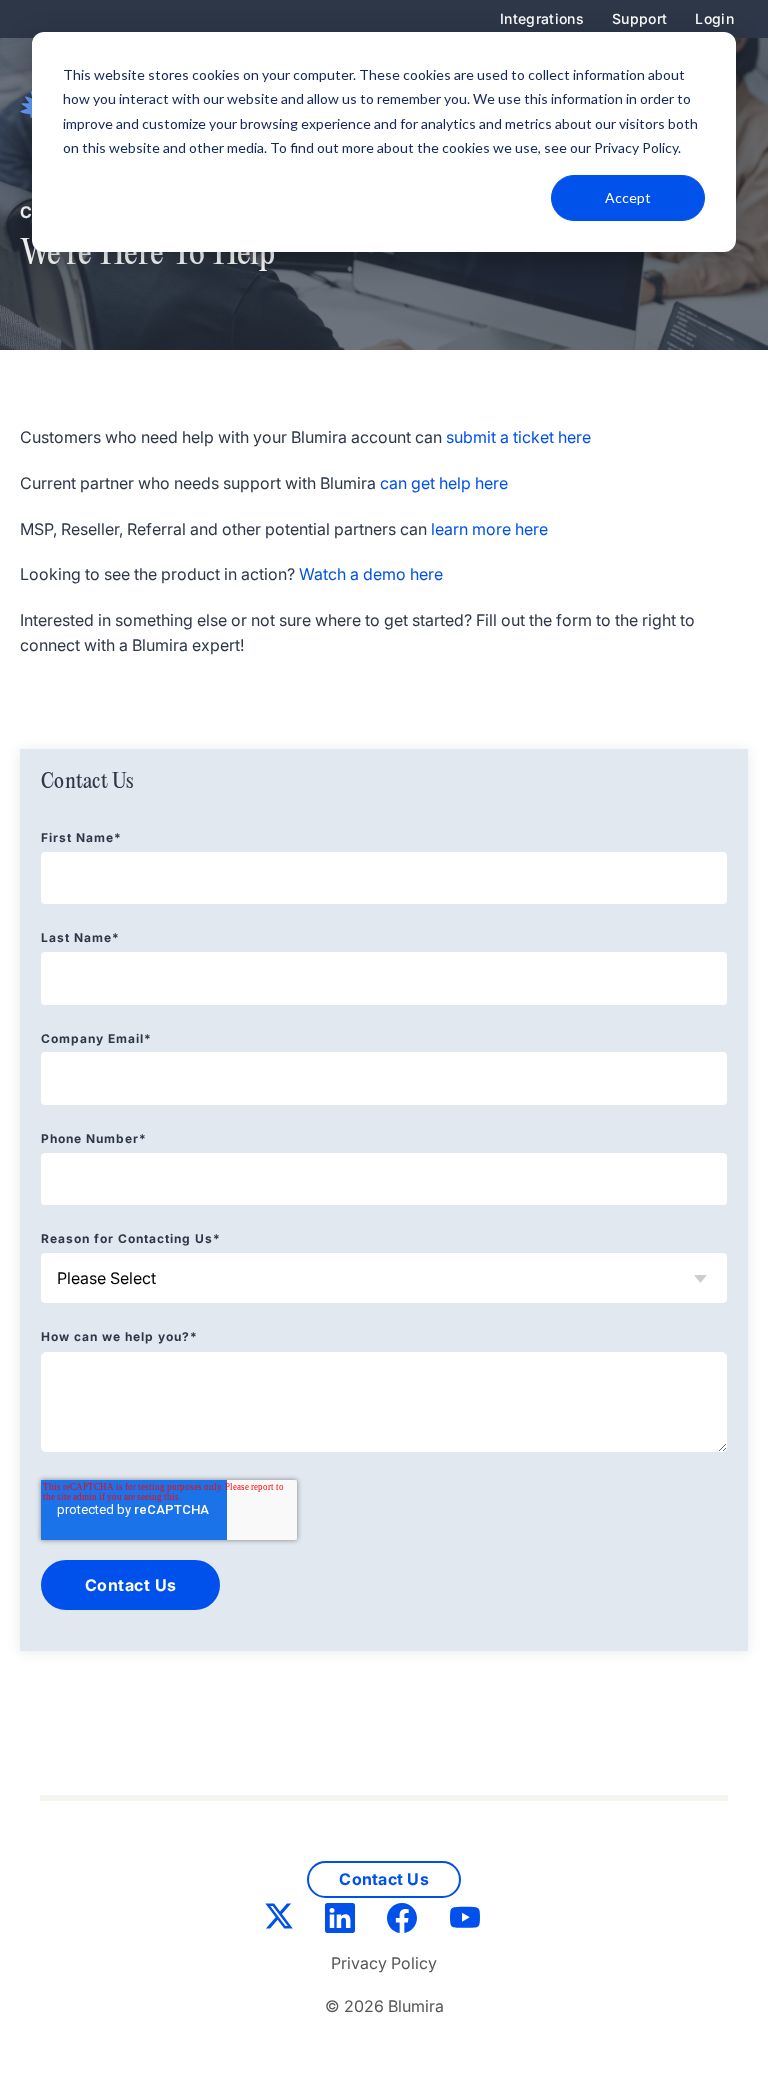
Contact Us (384, 1879)
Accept (628, 197)
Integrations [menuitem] (542, 18)
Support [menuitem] (639, 18)
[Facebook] (402, 1922)
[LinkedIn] (340, 1922)
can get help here (444, 483)
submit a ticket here (518, 437)
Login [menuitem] (714, 18)
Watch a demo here (371, 574)
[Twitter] (279, 1920)
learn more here (489, 529)
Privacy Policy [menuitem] (384, 1963)
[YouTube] (465, 1922)
